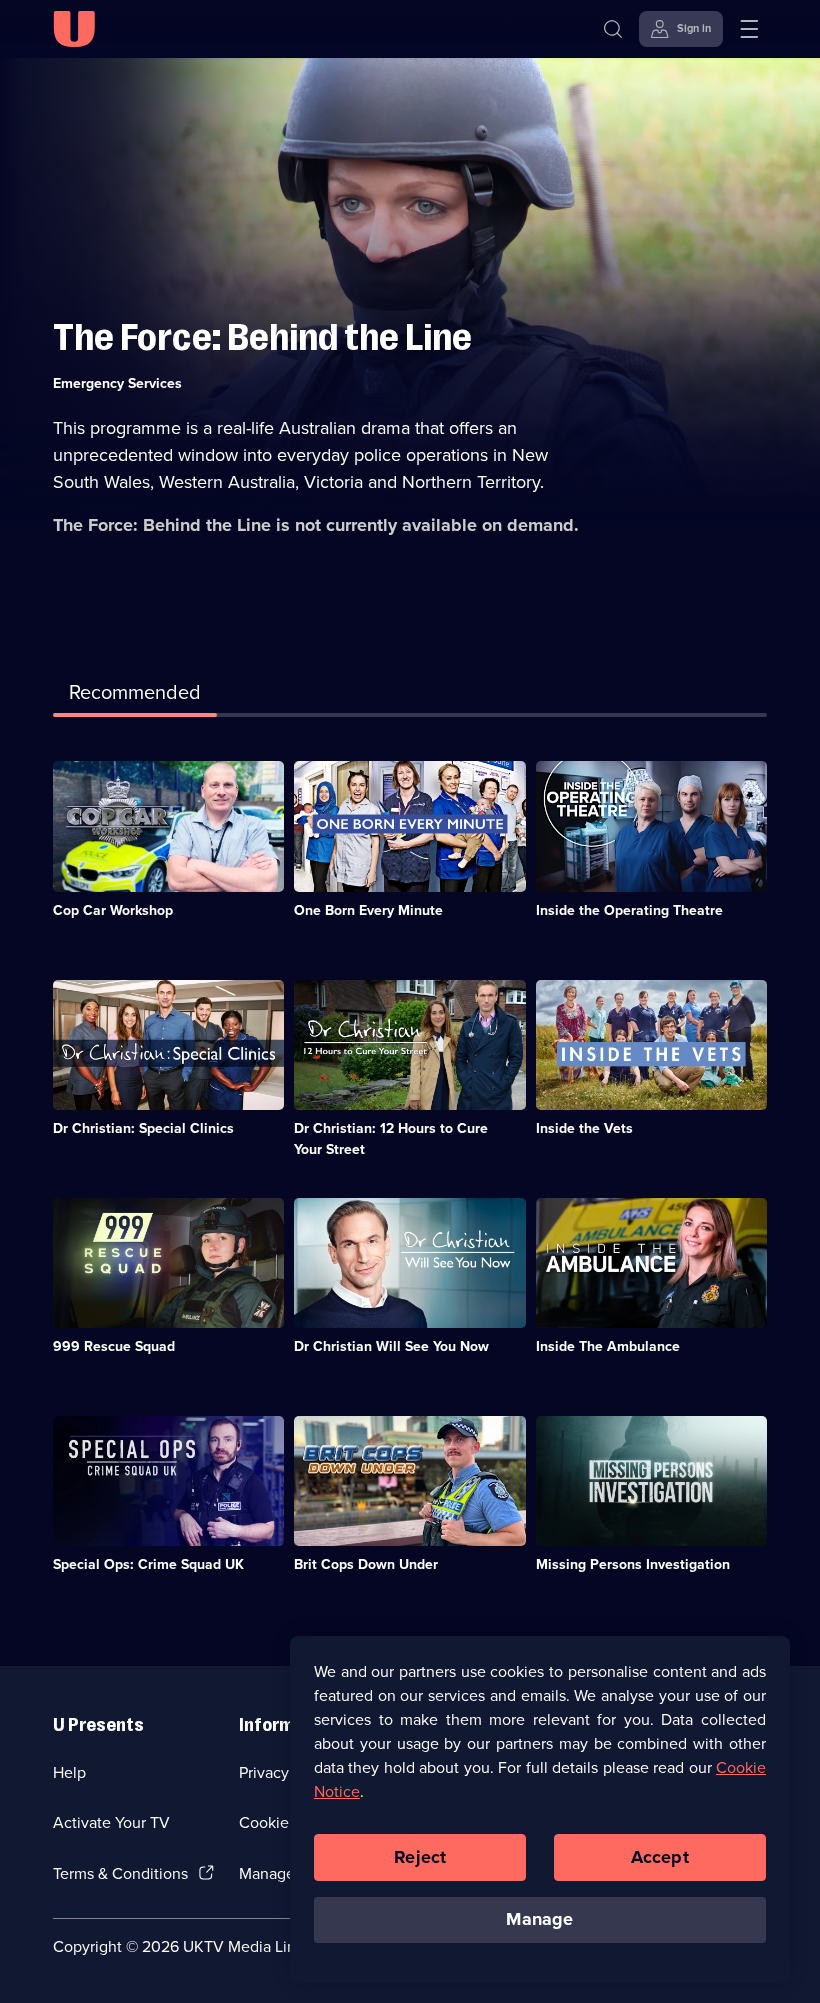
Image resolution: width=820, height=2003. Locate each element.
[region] (540, 1809)
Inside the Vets (584, 1128)
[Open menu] (749, 29)
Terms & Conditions (120, 1873)
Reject (420, 1857)
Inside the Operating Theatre (629, 910)
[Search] (613, 29)
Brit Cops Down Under (366, 1564)
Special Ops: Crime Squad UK (148, 1564)
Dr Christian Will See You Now (391, 1346)
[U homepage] (74, 29)
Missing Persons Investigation (633, 1564)
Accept (660, 1857)
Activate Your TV (111, 1822)
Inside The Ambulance (608, 1346)
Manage (539, 1919)
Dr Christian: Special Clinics (143, 1128)
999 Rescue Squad (114, 1346)
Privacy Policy (287, 1772)
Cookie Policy (287, 1822)
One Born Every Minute (368, 910)
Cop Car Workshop (113, 910)
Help (69, 1772)
